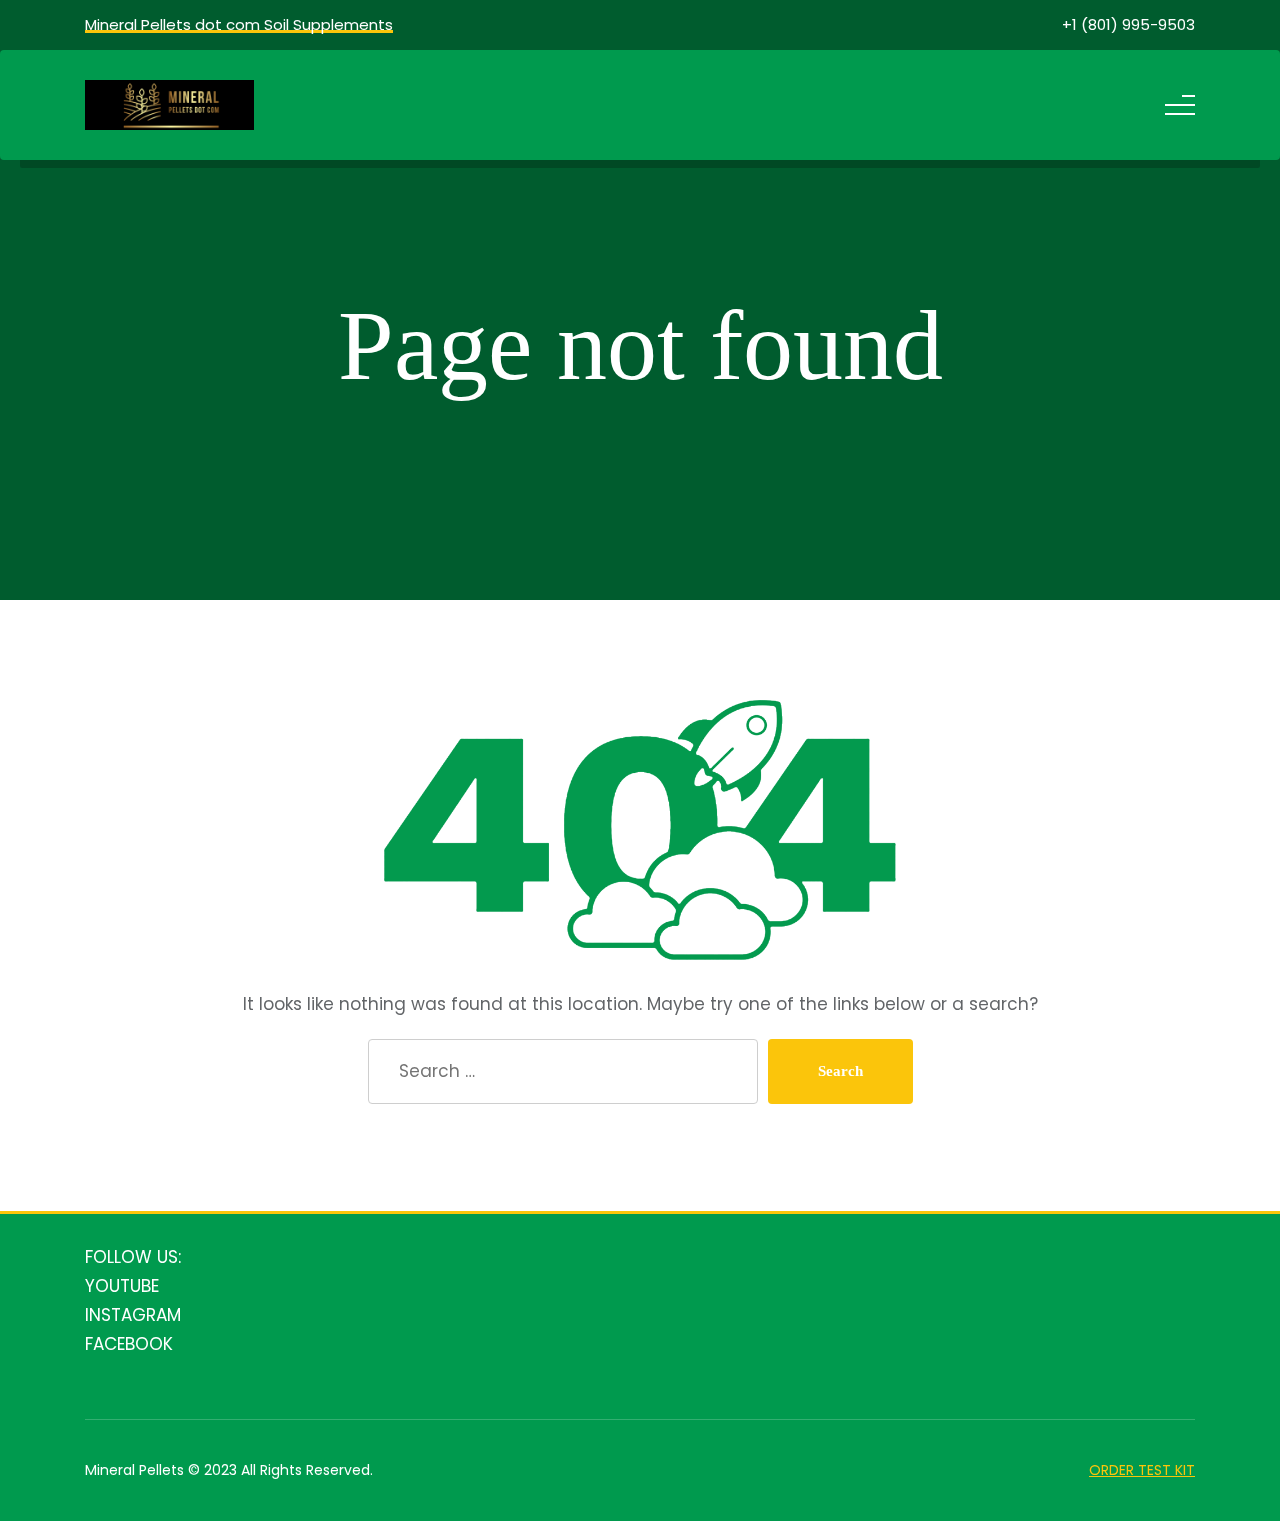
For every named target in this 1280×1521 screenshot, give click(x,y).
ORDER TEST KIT (1142, 1470)
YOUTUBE (122, 1286)
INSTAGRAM (133, 1315)
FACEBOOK (129, 1344)
